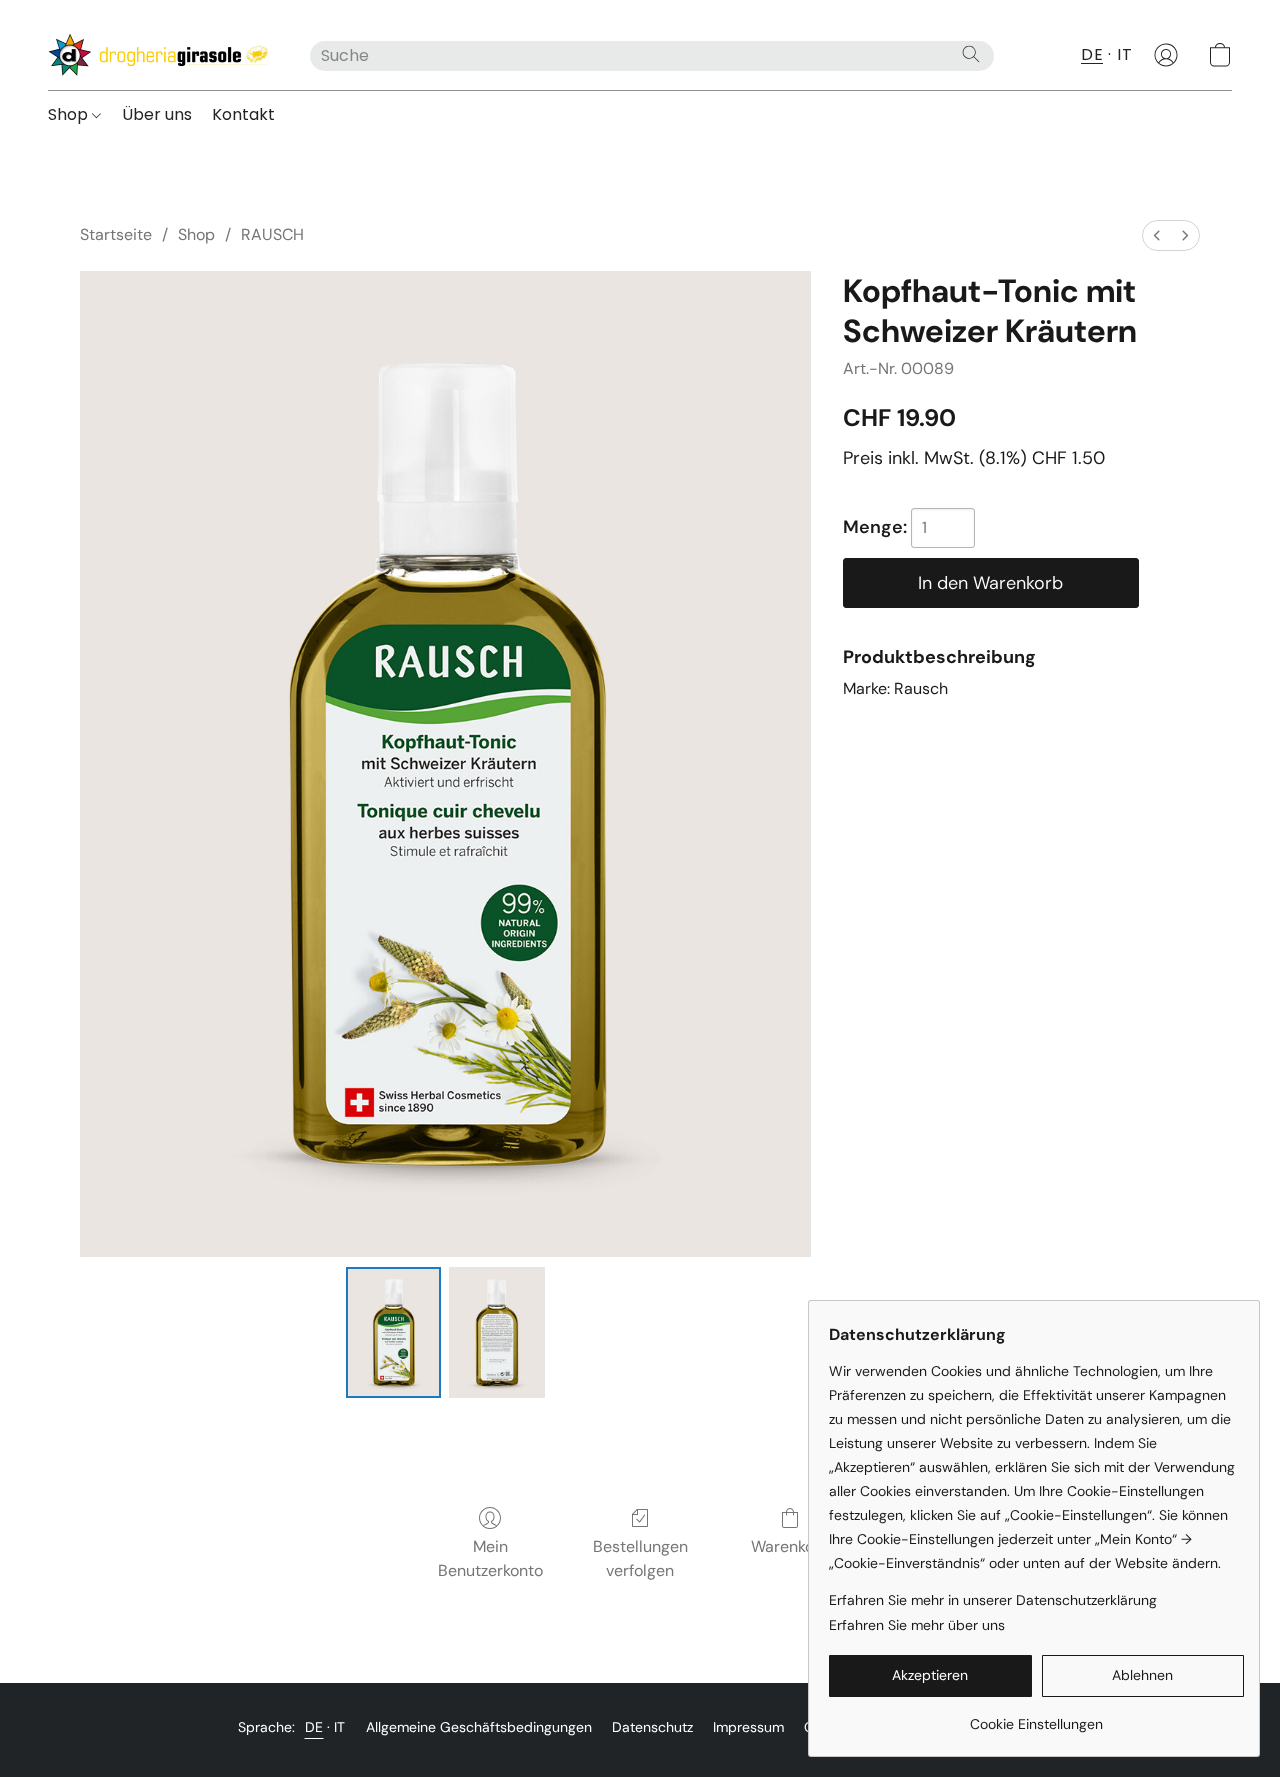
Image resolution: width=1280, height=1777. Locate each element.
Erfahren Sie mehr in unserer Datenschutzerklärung (993, 1600)
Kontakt (243, 114)
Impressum (748, 1727)
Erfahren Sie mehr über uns (917, 1625)
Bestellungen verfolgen (640, 1558)
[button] (159, 55)
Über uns (157, 114)
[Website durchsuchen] (971, 54)
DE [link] (314, 1727)
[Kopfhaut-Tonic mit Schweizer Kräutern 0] (394, 1332)
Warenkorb (790, 1546)
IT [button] (1124, 54)
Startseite (116, 234)
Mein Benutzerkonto (490, 1558)
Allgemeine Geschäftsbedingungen (479, 1727)
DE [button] (1092, 54)
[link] (1036, 1716)
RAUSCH (272, 234)
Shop (70, 114)
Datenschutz (652, 1727)
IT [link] (340, 1727)
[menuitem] (1157, 235)
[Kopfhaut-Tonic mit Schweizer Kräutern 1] (497, 1332)
